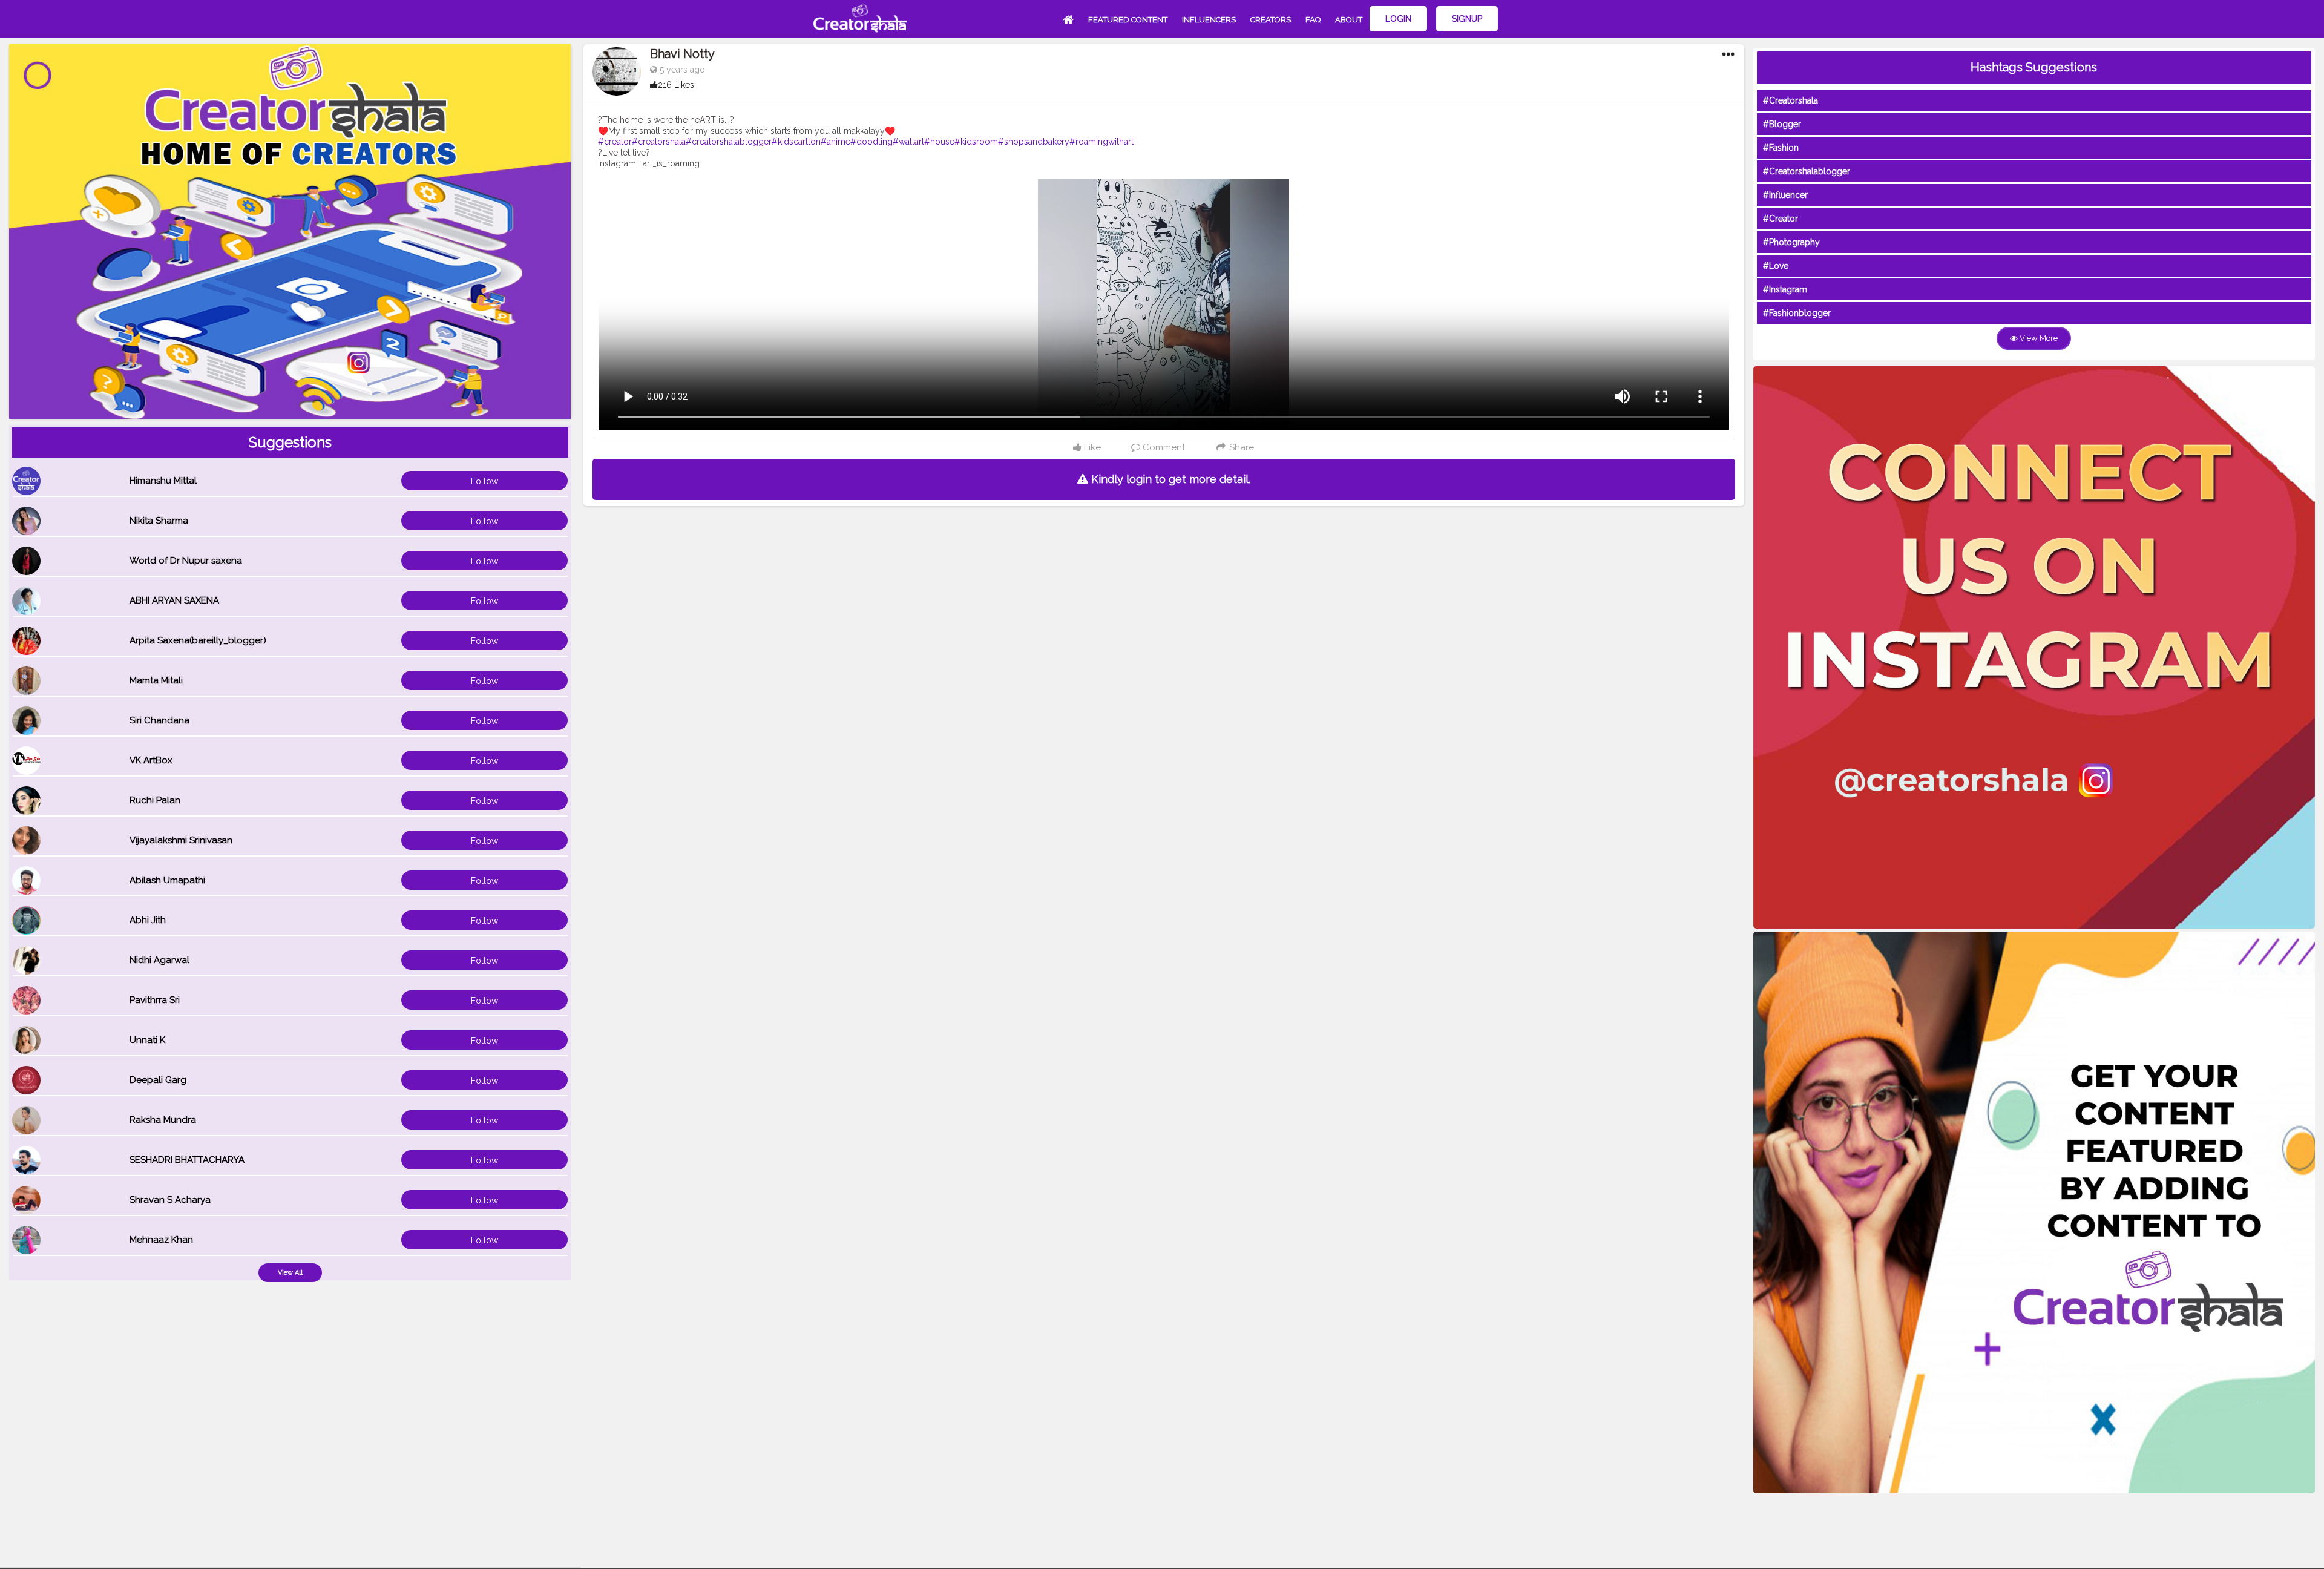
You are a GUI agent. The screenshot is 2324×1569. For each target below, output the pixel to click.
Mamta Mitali (156, 680)
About (1349, 20)
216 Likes (676, 85)
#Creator (1781, 219)
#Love (1776, 266)
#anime (835, 142)
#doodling (871, 142)
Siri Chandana (159, 720)
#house (939, 142)
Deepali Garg (158, 1080)
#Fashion (1781, 148)
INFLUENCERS (1209, 20)
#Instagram (1785, 289)
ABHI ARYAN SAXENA (174, 600)
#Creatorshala (1791, 100)
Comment (1163, 447)
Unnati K (147, 1040)
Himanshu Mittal (163, 481)
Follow (484, 481)
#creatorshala (659, 142)
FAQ (1313, 20)
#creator (615, 142)
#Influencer (1785, 195)
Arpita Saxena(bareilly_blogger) (198, 640)
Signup (1467, 19)
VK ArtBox (151, 760)
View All (290, 1273)
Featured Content (1128, 20)
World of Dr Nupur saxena (186, 561)
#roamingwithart (1101, 142)
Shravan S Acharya (170, 1200)
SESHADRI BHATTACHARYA (187, 1160)
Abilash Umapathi (167, 880)
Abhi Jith (148, 920)
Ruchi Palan (155, 800)
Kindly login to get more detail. (1169, 479)
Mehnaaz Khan (161, 1240)
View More (2038, 338)
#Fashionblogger (1797, 313)
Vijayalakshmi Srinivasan (181, 840)
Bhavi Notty (682, 54)
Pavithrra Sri (155, 1000)
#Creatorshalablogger (1807, 171)
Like (1091, 447)
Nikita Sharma (159, 521)
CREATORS (1271, 20)
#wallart (908, 142)
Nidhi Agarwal (159, 960)
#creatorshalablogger (729, 142)
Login (1398, 19)
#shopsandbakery (1034, 142)
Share (1240, 447)
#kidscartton (796, 142)
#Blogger (1782, 124)
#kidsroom (976, 142)
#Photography (1791, 242)
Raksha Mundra (163, 1120)
